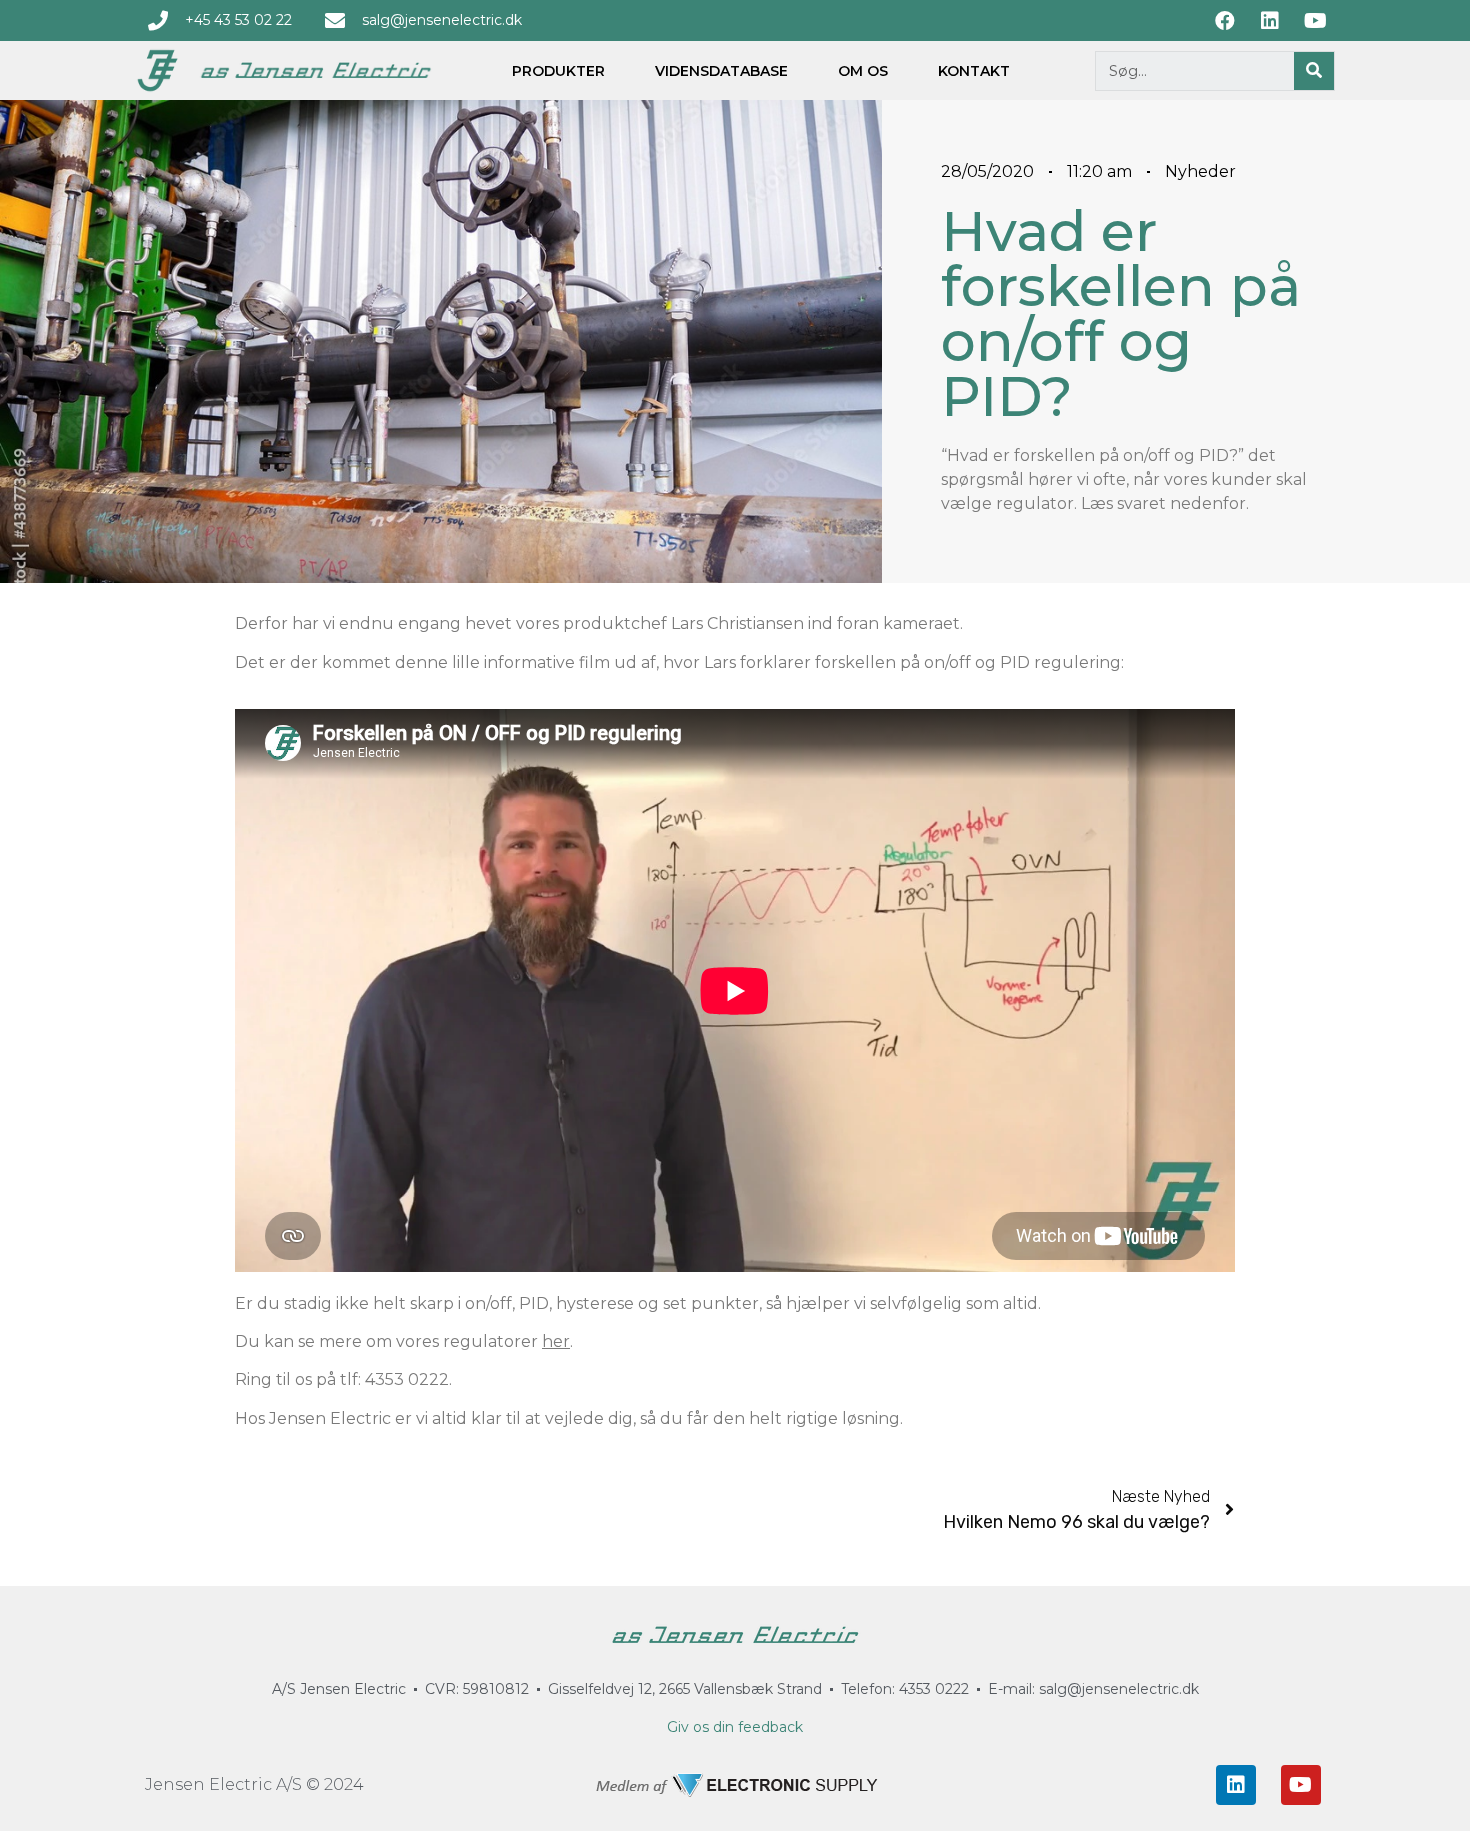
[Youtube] (1301, 1785)
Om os (863, 71)
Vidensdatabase (721, 71)
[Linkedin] (1236, 1785)
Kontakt (974, 71)
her (556, 1341)
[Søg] (1314, 71)
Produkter (558, 71)
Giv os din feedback (735, 1727)
